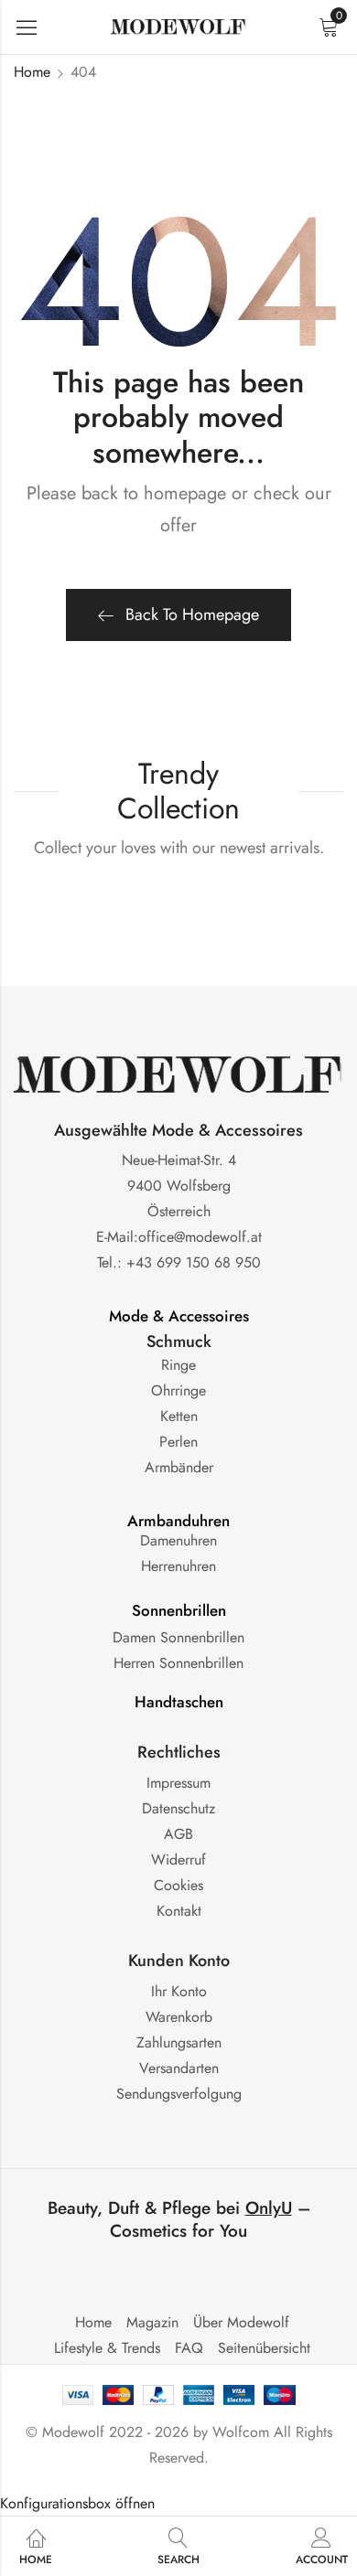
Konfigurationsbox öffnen (77, 2503)
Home (32, 72)
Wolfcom (241, 2432)
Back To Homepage (192, 615)
